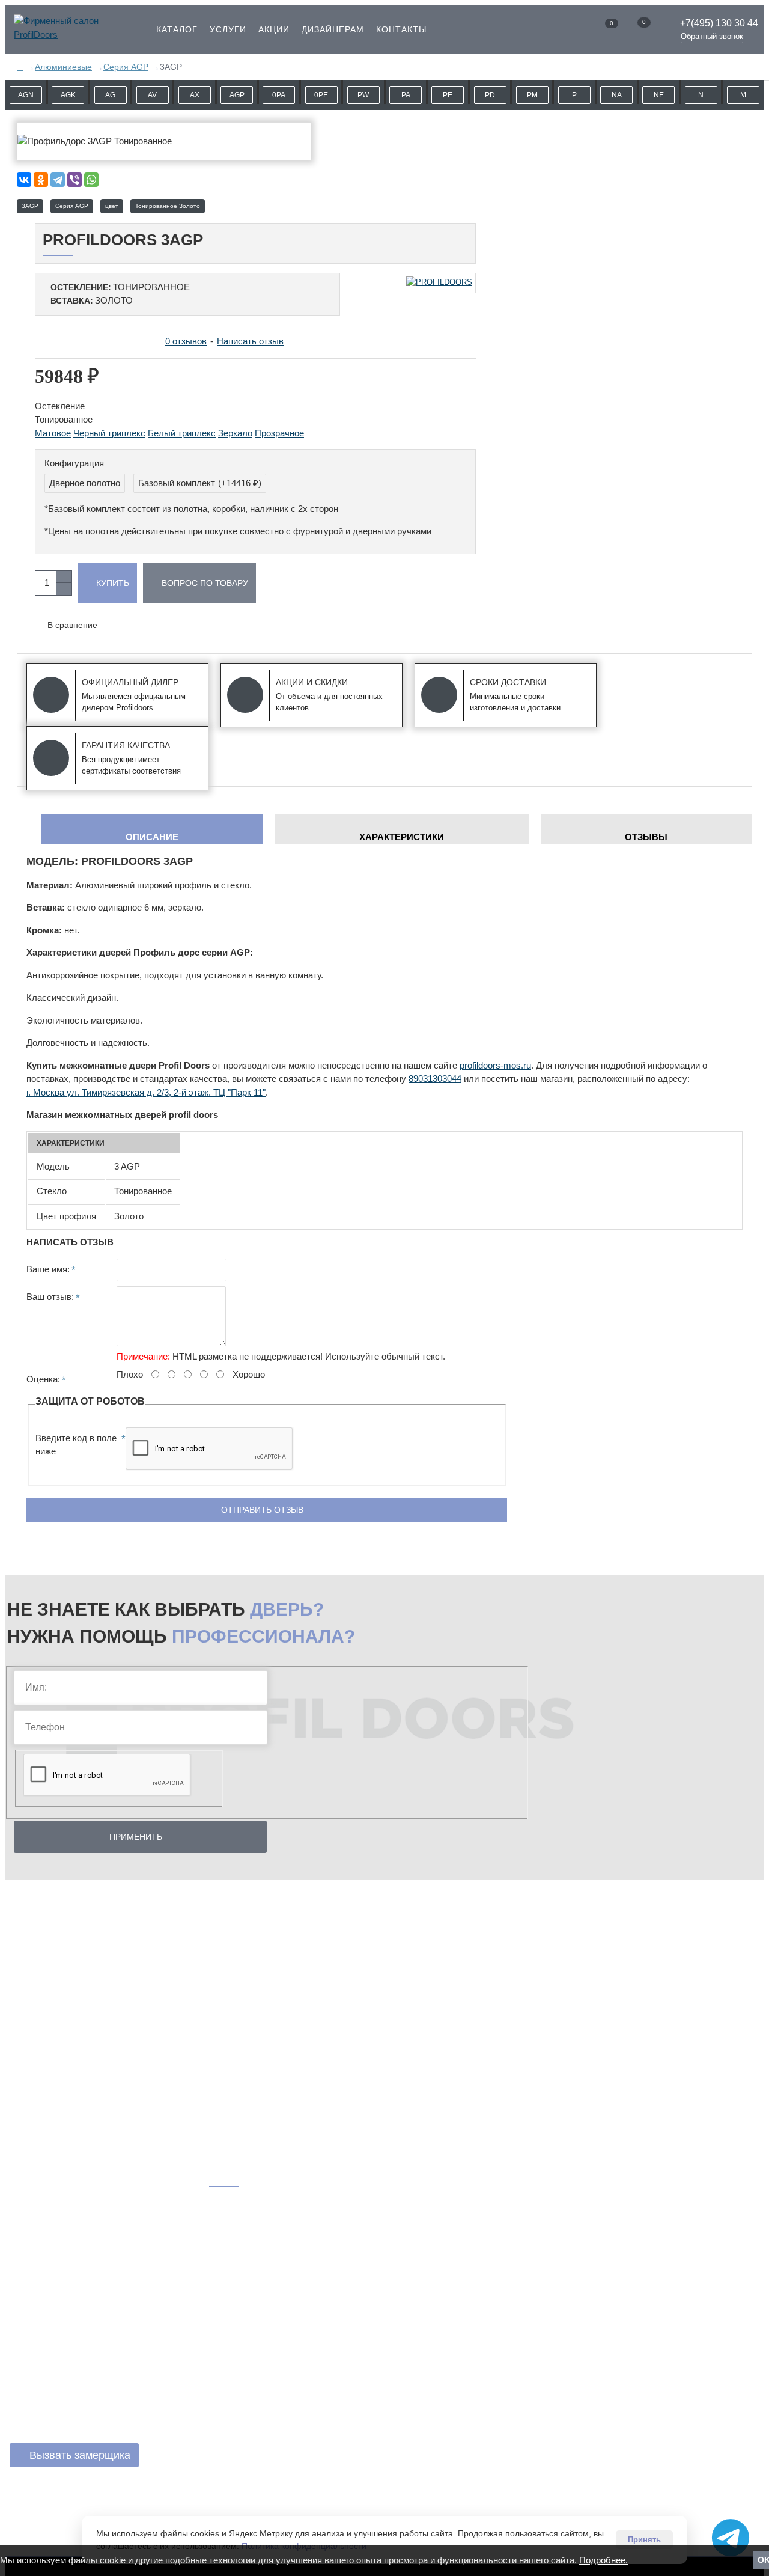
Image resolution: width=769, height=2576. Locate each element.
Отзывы (646, 837)
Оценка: (43, 1379)
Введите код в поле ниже (76, 1445)
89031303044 (435, 1079)
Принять (644, 2540)
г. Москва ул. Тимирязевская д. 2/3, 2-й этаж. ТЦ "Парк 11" (146, 1092)
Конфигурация (74, 463)
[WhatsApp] (91, 180)
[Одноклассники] (41, 180)
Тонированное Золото (168, 206)
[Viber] (74, 180)
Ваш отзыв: (50, 1297)
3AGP (30, 206)
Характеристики (402, 837)
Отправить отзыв (262, 1510)
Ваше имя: (48, 1269)
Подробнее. (603, 2560)
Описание (152, 837)
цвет (112, 206)
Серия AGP (72, 206)
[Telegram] (58, 180)
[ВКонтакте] (24, 180)
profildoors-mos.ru (495, 1065)
